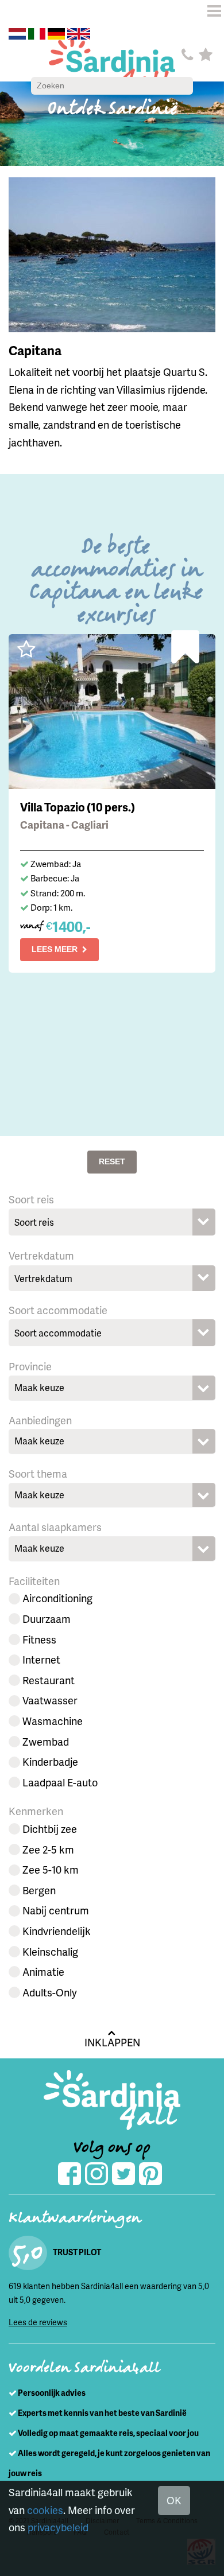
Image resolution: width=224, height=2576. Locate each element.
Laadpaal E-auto (60, 1782)
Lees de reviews (38, 2322)
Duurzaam (47, 1619)
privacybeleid (58, 2527)
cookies (45, 2510)
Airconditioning (57, 1598)
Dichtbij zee (50, 1829)
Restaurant (49, 1680)
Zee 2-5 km (48, 1849)
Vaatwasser (50, 1700)
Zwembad (46, 1741)
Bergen (39, 1890)
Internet (41, 1659)
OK (174, 2500)
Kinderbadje (50, 1761)
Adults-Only (50, 1992)
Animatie (43, 1971)
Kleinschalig (50, 1951)
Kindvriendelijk (57, 1931)
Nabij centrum (56, 1910)
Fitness (39, 1639)
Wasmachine (53, 1721)
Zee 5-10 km (51, 1869)
